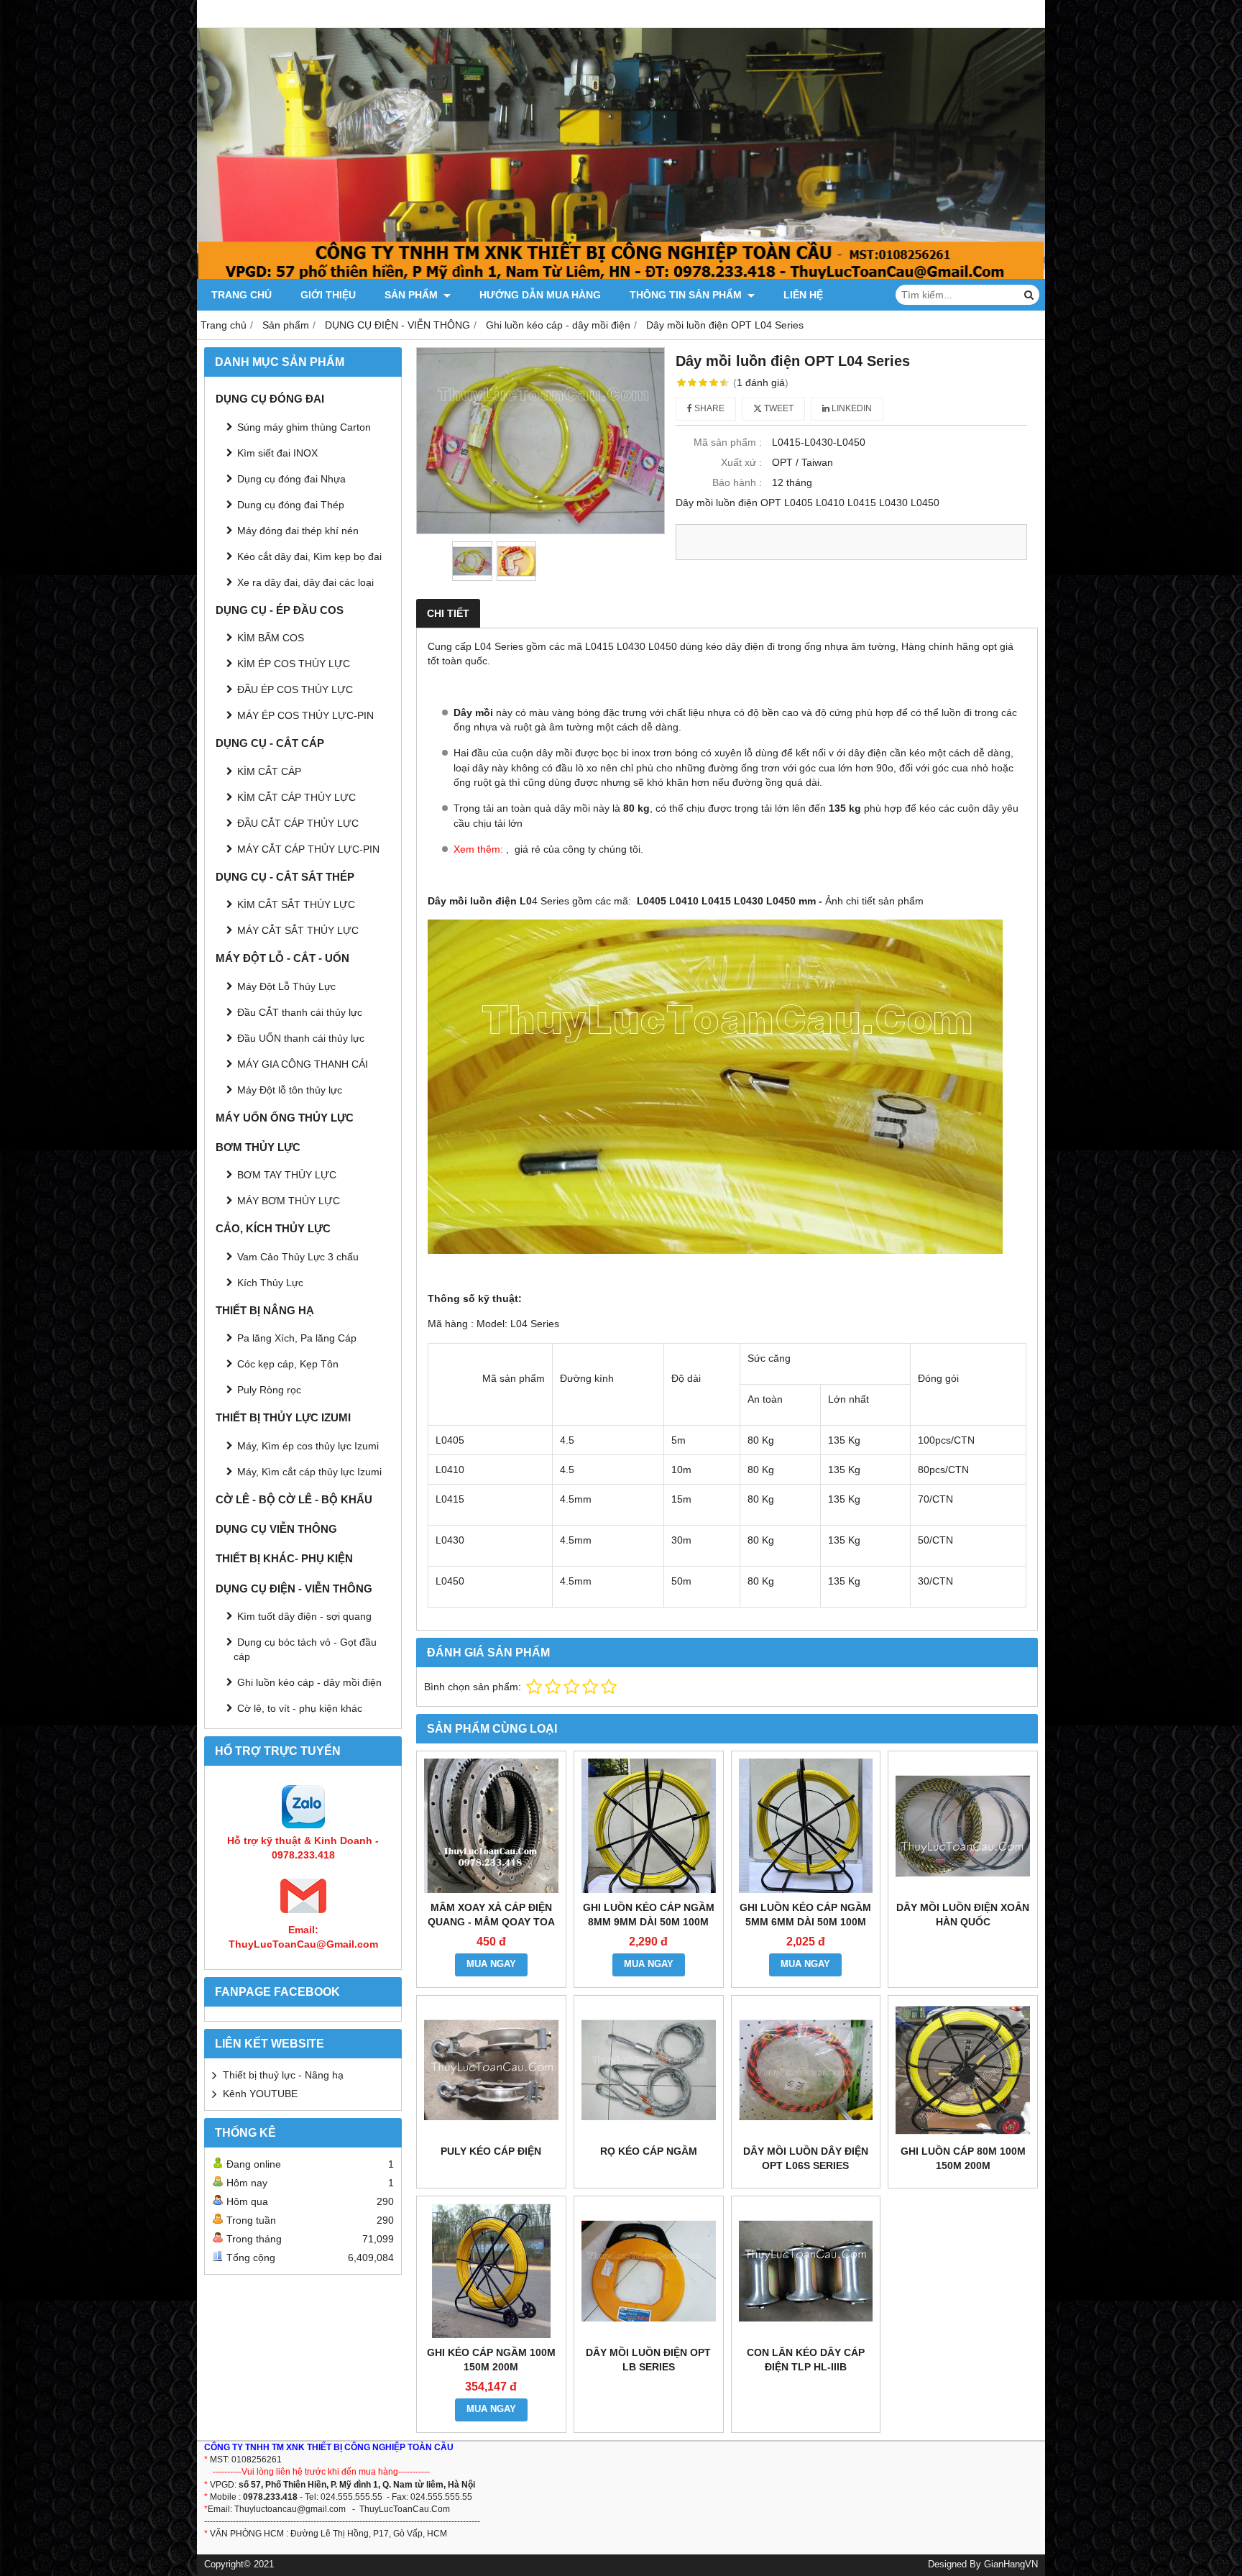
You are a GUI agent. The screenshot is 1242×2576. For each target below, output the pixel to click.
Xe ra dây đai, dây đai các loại (305, 582)
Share (708, 408)
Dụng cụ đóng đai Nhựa (291, 479)
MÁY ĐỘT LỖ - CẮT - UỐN (282, 958)
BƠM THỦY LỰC (258, 1147)
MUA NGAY (491, 1964)
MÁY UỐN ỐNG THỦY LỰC (285, 1118)
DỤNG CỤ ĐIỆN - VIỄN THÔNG (294, 1589)
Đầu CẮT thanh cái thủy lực (300, 1012)
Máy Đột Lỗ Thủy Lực (286, 986)
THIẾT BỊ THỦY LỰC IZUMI (283, 1417)
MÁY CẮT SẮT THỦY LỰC (298, 930)
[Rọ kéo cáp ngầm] (649, 2070)
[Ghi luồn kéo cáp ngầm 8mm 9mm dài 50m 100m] (649, 1826)
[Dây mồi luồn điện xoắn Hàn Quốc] (963, 1826)
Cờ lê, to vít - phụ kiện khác (300, 1708)
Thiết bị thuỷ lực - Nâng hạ (283, 2075)
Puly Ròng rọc (269, 1390)
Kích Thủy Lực (270, 1283)
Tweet (778, 408)
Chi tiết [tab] (448, 613)
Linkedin (851, 408)
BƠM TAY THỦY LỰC (287, 1175)
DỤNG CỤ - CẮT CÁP (270, 743)
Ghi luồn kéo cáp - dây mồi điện (309, 1682)
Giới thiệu (328, 295)
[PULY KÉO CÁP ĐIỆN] (491, 2070)
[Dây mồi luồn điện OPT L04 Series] (540, 440)
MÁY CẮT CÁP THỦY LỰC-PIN (308, 849)
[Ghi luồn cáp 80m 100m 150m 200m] (963, 2070)
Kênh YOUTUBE (260, 2094)
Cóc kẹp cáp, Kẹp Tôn (288, 1364)
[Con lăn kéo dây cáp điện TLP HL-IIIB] (806, 2271)
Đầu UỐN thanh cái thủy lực (301, 1038)
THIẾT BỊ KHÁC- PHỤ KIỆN (284, 1558)
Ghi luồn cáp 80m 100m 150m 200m (963, 2158)
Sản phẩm (413, 295)
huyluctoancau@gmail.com (293, 2509)
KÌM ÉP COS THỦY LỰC (294, 664)
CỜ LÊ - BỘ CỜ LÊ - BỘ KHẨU (294, 1499)
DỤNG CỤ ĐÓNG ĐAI (270, 399)
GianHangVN (1011, 2564)
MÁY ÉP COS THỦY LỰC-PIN (305, 715)
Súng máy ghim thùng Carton (304, 427)
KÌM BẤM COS (271, 638)
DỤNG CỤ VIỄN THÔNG (276, 1529)
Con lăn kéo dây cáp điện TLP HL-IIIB (806, 2360)
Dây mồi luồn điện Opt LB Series (648, 2360)
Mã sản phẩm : (728, 442)
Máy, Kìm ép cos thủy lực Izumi (308, 1446)
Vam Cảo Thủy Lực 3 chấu (298, 1257)
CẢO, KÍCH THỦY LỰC (273, 1228)
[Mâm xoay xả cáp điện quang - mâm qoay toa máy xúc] (491, 1826)
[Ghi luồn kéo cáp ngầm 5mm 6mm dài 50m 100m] (806, 1826)
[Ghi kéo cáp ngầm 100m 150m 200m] (491, 2271)
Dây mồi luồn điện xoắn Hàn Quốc (963, 1915)
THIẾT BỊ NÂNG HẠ (265, 1310)
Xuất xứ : (741, 462)
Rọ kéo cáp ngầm (649, 2151)
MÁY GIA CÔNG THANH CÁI (303, 1064)
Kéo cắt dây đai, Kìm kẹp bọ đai (309, 556)
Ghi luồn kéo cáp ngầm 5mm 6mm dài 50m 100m (805, 1915)
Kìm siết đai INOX (277, 453)
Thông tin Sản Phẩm (687, 295)
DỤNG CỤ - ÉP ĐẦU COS (280, 610)
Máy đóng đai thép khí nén (298, 531)
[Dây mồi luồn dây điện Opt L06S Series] (806, 2070)
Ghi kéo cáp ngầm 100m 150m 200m (491, 2360)
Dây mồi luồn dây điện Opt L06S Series (806, 2158)
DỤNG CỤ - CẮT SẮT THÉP (285, 877)
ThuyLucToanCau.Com (405, 2509)
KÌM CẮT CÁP (269, 771)
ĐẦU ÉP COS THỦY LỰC (295, 689)
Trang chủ (241, 295)
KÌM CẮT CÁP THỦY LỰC (296, 797)
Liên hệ (803, 295)
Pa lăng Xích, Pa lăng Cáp (297, 1338)
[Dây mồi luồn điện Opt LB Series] (649, 2271)
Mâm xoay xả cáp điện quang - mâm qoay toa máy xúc (491, 1922)
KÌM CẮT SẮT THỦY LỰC (296, 904)
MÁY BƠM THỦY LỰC (289, 1201)
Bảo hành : (737, 482)
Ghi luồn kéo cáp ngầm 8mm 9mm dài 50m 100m (649, 1915)
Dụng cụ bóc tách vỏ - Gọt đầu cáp (305, 1649)
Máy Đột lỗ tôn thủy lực (290, 1090)
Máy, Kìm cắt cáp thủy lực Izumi (309, 1472)
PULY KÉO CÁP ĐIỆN (491, 2151)
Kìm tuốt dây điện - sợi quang (304, 1616)
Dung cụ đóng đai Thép (291, 505)
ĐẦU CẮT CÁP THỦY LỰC (298, 823)
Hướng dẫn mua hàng (540, 295)
